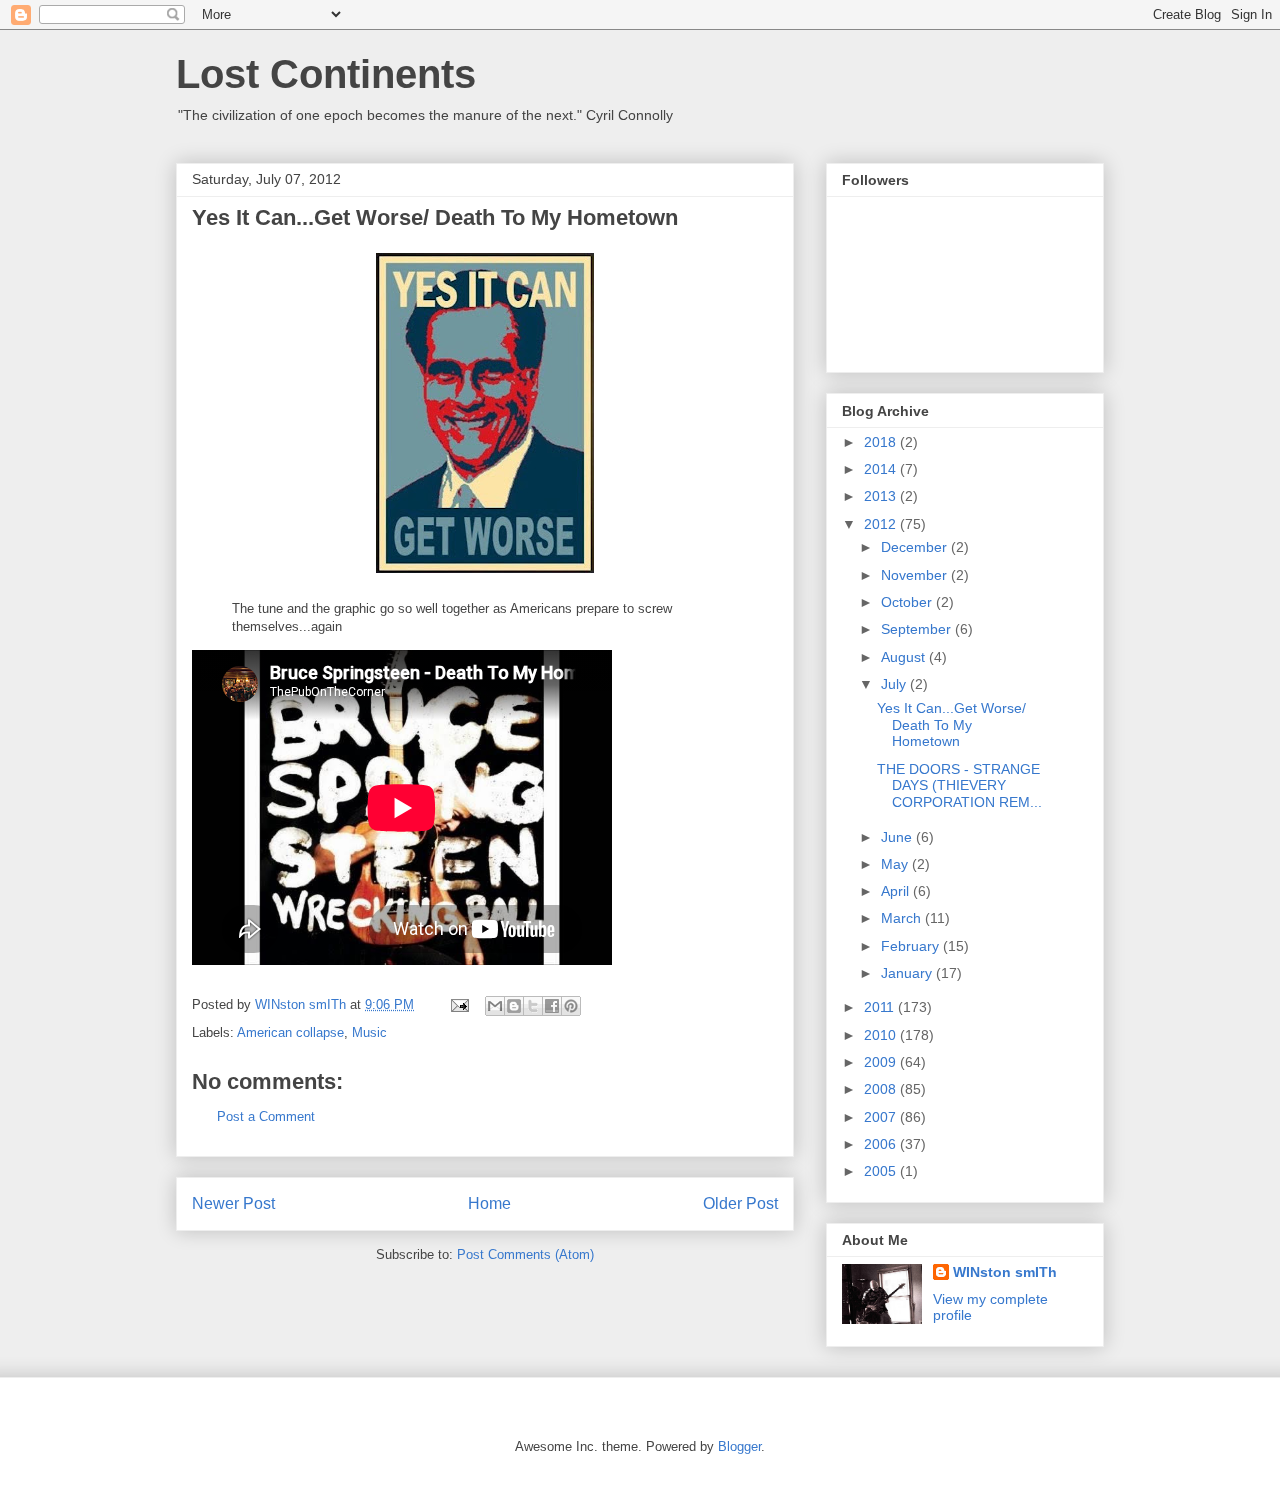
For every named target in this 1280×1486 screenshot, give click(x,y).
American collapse (290, 1032)
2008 (882, 1089)
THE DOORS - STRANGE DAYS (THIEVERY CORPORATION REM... (959, 786)
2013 (882, 496)
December (916, 547)
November (916, 575)
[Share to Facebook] (552, 1006)
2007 (882, 1117)
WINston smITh (1005, 1272)
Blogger (739, 1446)
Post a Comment (266, 1116)
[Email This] (495, 1006)
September (918, 629)
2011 (881, 1007)
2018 (882, 442)
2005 (882, 1171)
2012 (882, 524)
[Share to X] (533, 1006)
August (905, 657)
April (897, 891)
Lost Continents (326, 74)
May (896, 864)
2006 (882, 1144)
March (903, 918)
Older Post (740, 1203)
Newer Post (233, 1203)
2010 (882, 1035)
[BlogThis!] (514, 1006)
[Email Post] (458, 1004)
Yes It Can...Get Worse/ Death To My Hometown (951, 725)
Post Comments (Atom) (525, 1254)
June (898, 837)
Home (489, 1203)
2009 (882, 1062)
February (912, 946)
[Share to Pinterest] (571, 1006)
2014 (882, 469)
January (908, 973)
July (895, 684)
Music (369, 1032)
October (908, 602)
